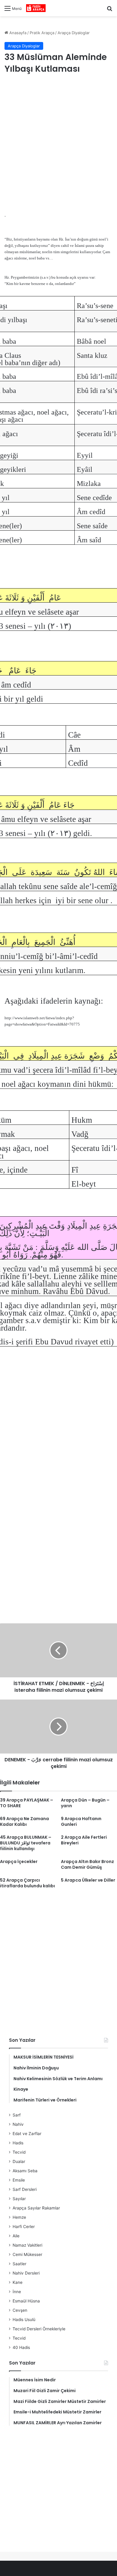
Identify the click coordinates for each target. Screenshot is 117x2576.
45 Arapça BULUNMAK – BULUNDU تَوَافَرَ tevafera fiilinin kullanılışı (26, 1843)
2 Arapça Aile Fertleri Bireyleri (84, 1840)
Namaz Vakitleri (27, 2245)
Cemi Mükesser (27, 2254)
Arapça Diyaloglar (74, 33)
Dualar (19, 2161)
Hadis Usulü (24, 2320)
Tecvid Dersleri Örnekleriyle (39, 2329)
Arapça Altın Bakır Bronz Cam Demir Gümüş (87, 1864)
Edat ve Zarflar (27, 2134)
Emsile (19, 2180)
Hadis (18, 2143)
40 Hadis (21, 2347)
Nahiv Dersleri (26, 2273)
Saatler (19, 2264)
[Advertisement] (58, 144)
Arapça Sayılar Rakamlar (36, 2208)
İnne (17, 2292)
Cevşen (20, 2310)
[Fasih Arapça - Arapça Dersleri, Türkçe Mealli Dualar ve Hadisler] (36, 8)
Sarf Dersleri (25, 2189)
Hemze (19, 2217)
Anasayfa (17, 33)
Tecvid (19, 2152)
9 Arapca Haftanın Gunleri (81, 1821)
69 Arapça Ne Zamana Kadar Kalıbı (24, 1821)
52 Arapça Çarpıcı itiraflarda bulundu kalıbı (27, 1883)
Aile (16, 2236)
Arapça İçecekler (19, 1862)
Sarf (17, 2115)
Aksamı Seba (25, 2171)
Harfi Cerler (24, 2227)
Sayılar (19, 2199)
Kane (18, 2282)
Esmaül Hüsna (26, 2301)
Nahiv (18, 2124)
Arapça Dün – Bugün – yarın (85, 1803)
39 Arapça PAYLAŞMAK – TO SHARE (27, 1803)
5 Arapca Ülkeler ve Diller (88, 1880)
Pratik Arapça (42, 33)
